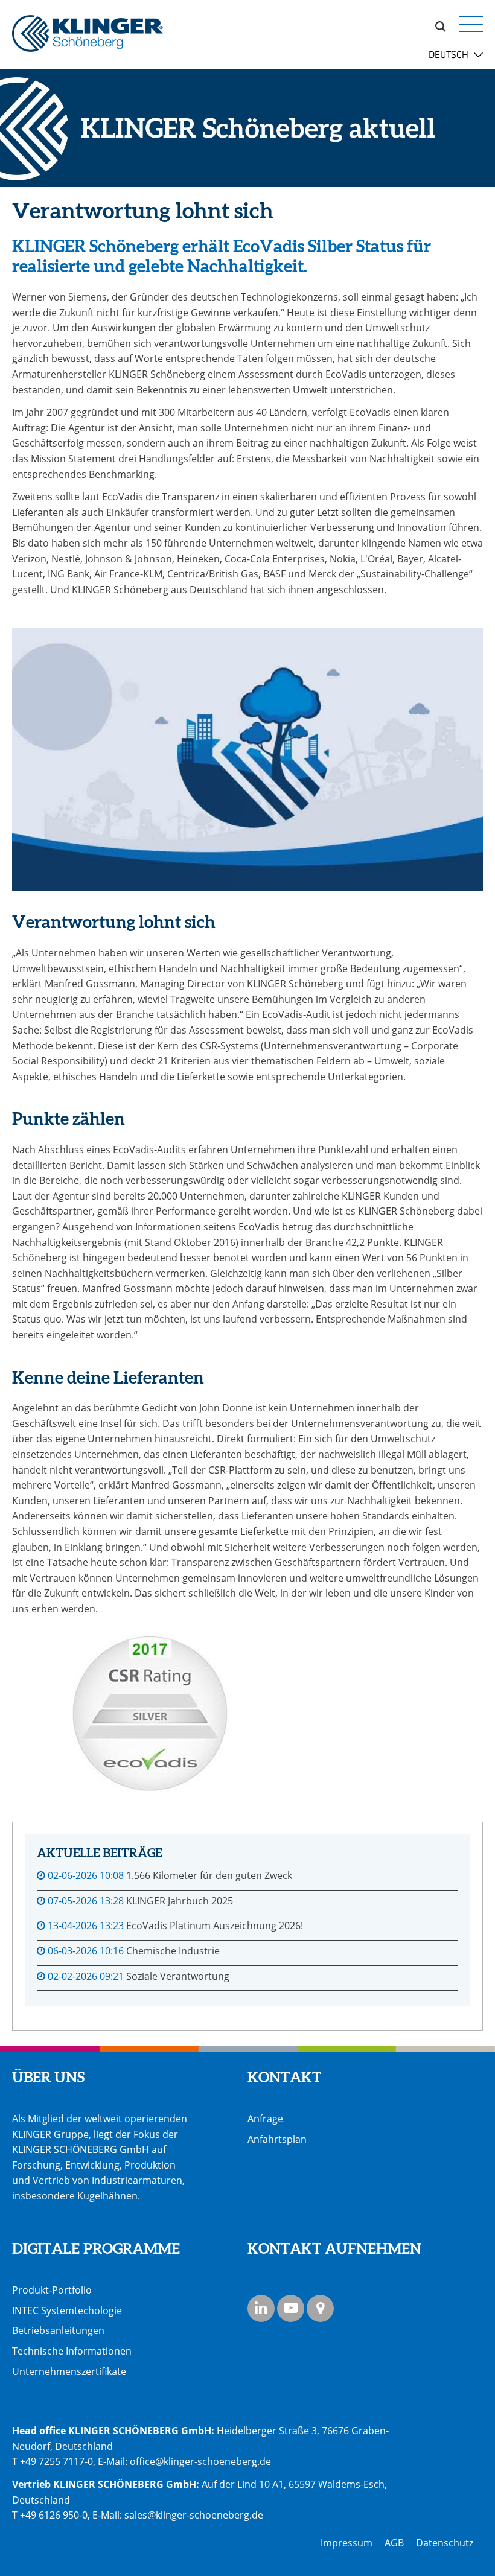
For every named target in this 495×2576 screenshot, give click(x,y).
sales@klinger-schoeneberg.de (194, 2515)
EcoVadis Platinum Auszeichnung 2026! (215, 1926)
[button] (471, 24)
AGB (394, 2543)
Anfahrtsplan (277, 2139)
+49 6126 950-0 (54, 2515)
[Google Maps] (320, 2308)
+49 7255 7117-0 (56, 2461)
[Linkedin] (261, 2308)
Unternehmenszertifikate (69, 2371)
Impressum (346, 2543)
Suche (441, 25)
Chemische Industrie (173, 1951)
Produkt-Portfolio (52, 2290)
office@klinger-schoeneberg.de (200, 2461)
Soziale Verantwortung (178, 1976)
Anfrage (265, 2119)
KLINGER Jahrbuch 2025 (180, 1901)
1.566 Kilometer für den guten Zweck (209, 1875)
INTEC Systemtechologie (67, 2310)
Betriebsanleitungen (58, 2330)
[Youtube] (291, 2308)
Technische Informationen (72, 2351)
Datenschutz (445, 2543)
